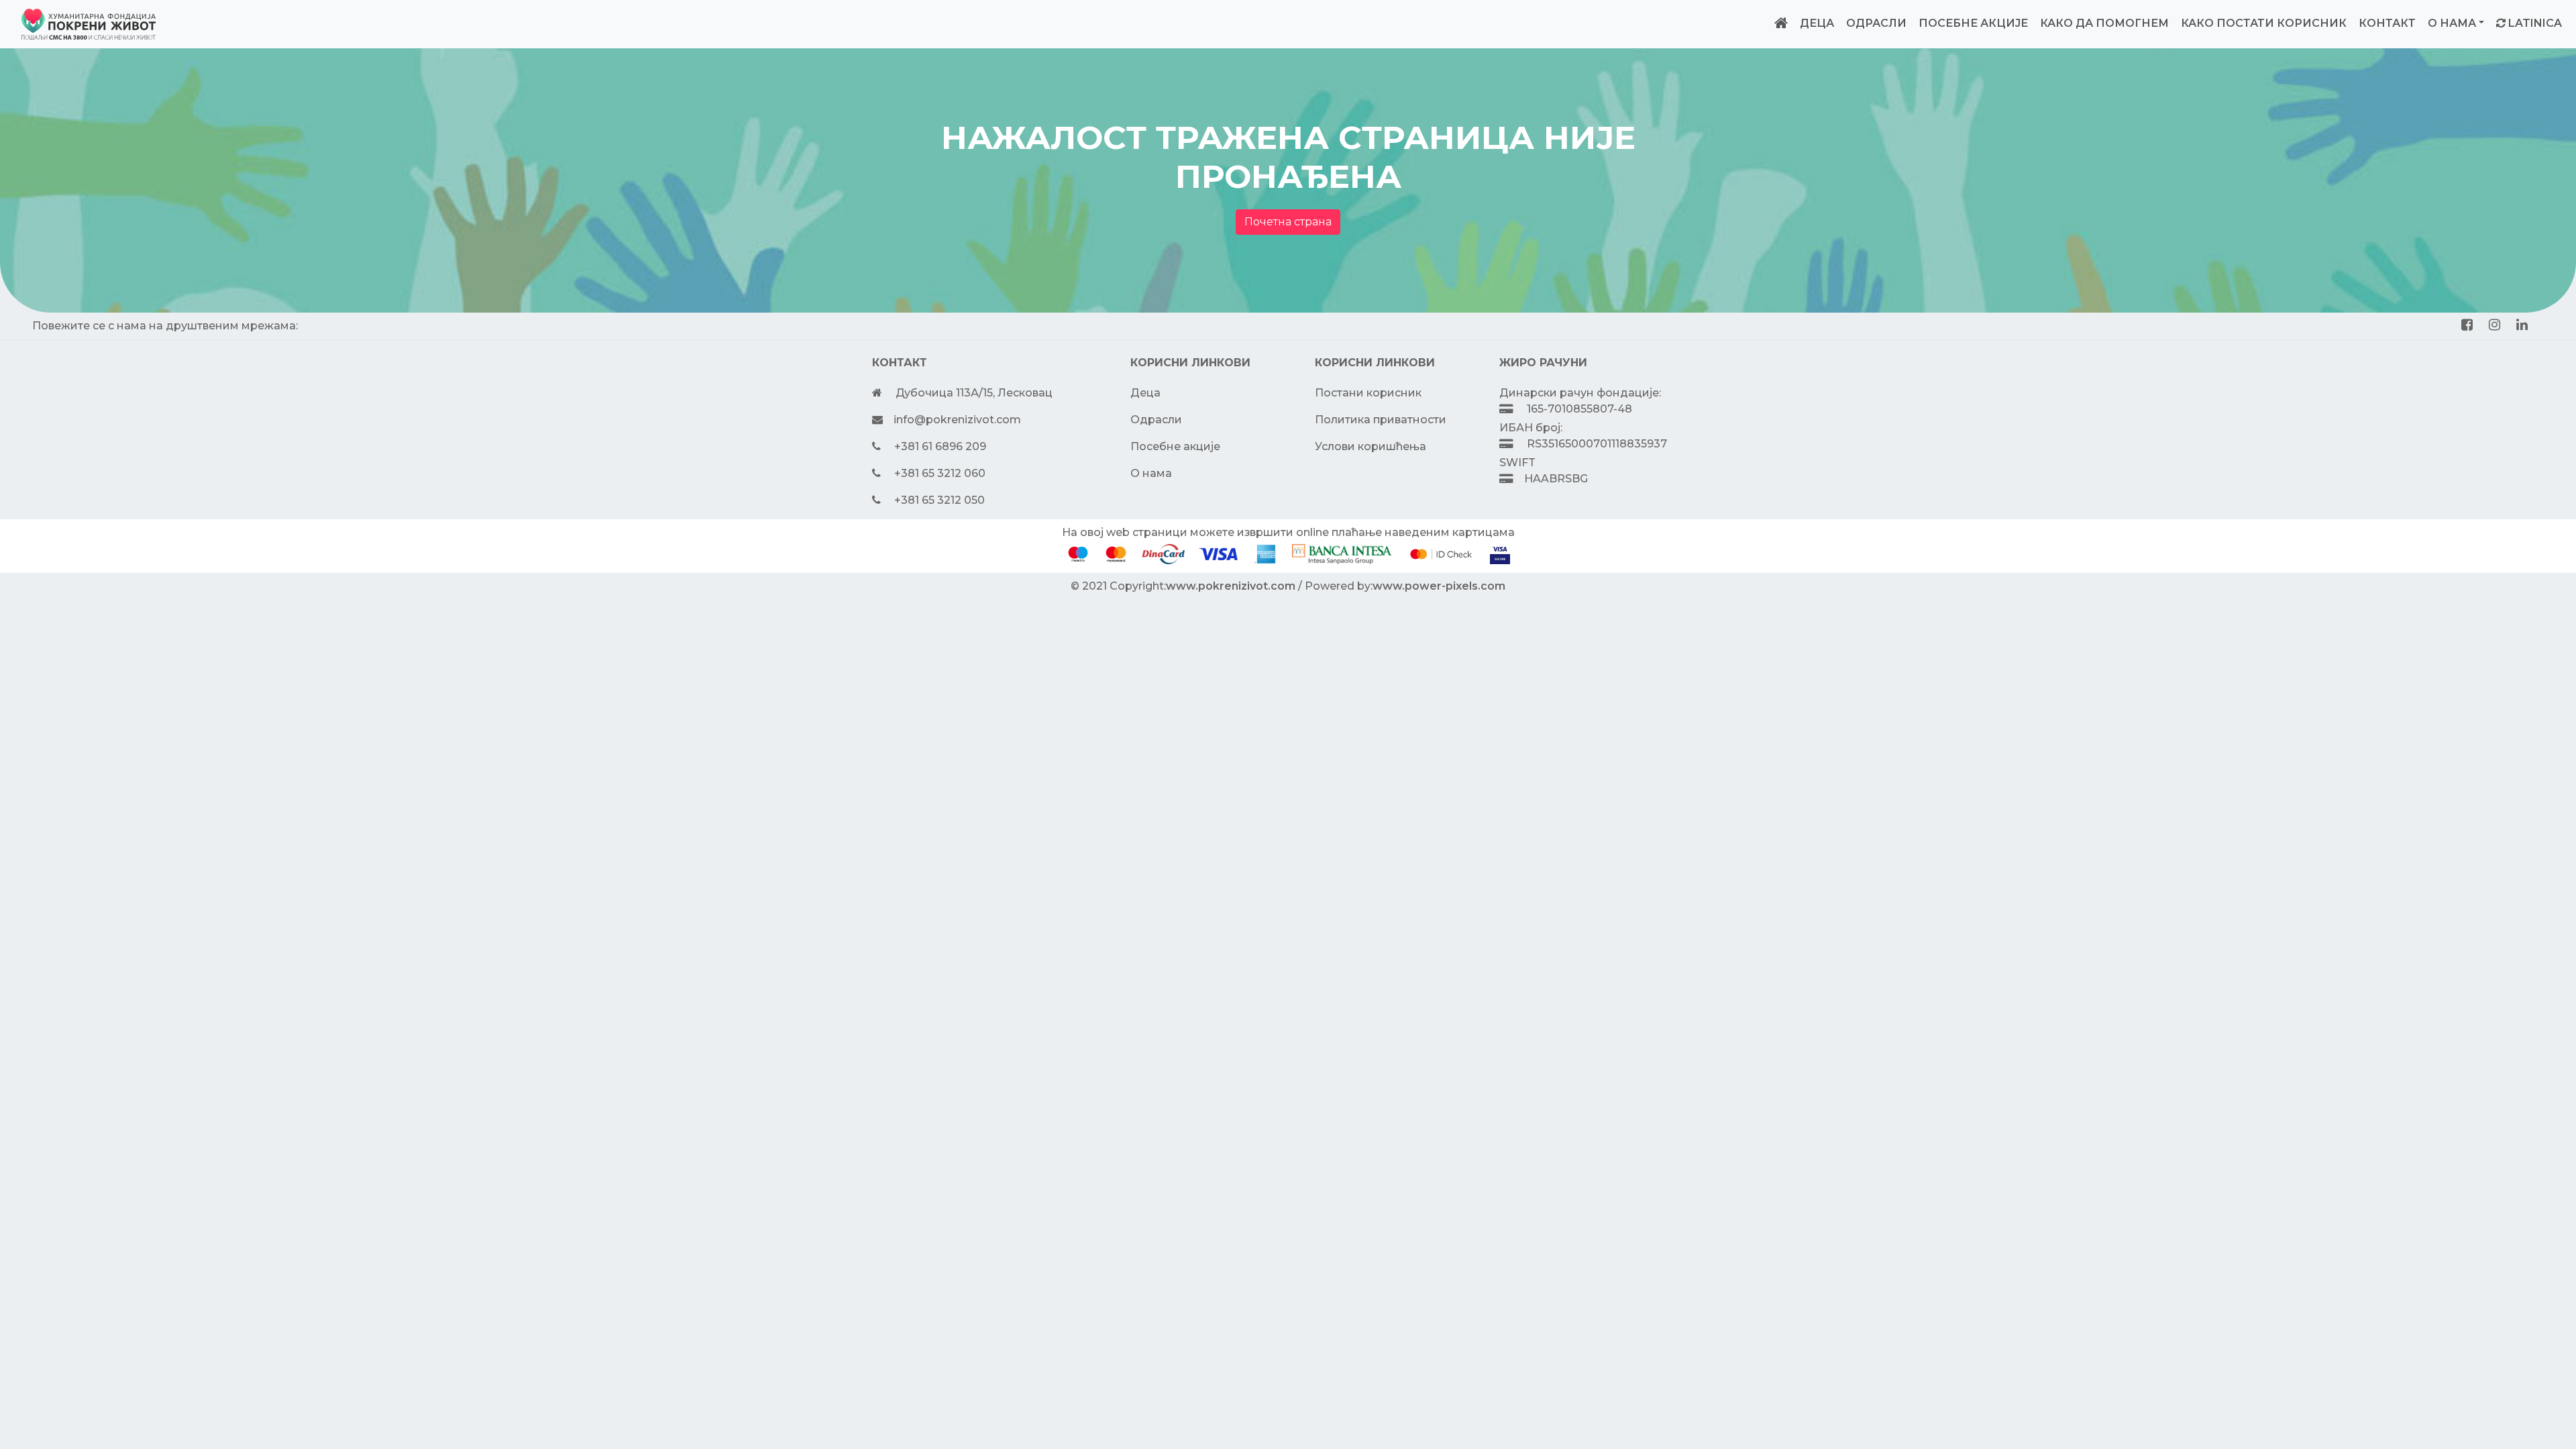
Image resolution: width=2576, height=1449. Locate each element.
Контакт (2387, 23)
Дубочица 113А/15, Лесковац (974, 393)
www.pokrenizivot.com (1231, 586)
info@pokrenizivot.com (957, 420)
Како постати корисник (2264, 23)
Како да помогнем (2104, 23)
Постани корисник (1368, 393)
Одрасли (1876, 23)
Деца (1817, 23)
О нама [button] (2452, 23)
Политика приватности (1381, 420)
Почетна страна (1288, 222)
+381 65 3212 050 (940, 500)
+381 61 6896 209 (940, 446)
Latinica (2535, 23)
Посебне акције (1973, 23)
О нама (1151, 473)
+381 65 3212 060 (940, 473)
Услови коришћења (1371, 446)
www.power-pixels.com (1439, 586)
